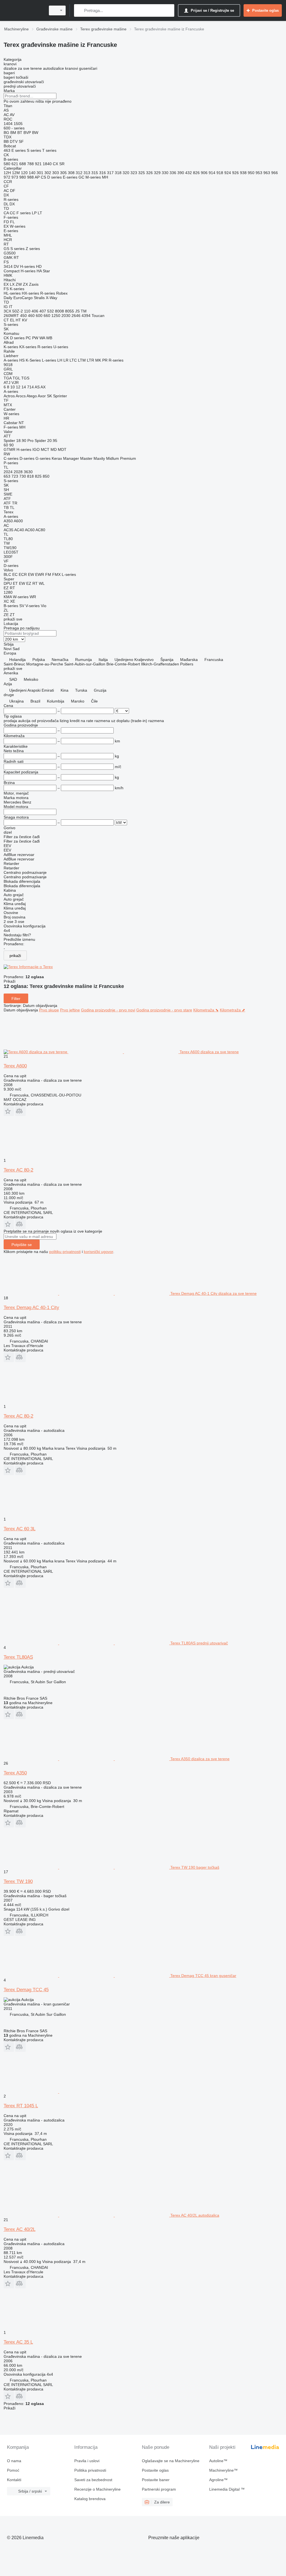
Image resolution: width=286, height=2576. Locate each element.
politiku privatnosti (65, 1252)
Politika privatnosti (90, 2470)
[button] (9, 1111)
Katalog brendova (90, 2499)
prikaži (15, 956)
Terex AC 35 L (18, 2342)
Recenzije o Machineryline (97, 2489)
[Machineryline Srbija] (24, 10)
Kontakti (14, 2480)
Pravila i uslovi (87, 2461)
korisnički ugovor (98, 1252)
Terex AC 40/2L (20, 2229)
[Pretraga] (79, 10)
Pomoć (13, 2470)
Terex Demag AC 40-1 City (31, 1308)
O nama (14, 2461)
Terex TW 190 (18, 1881)
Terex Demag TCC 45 (26, 1990)
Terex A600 (15, 1066)
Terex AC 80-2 (18, 1170)
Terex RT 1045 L (21, 2106)
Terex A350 (15, 1773)
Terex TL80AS (18, 1657)
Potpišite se (22, 1245)
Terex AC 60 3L (20, 1529)
